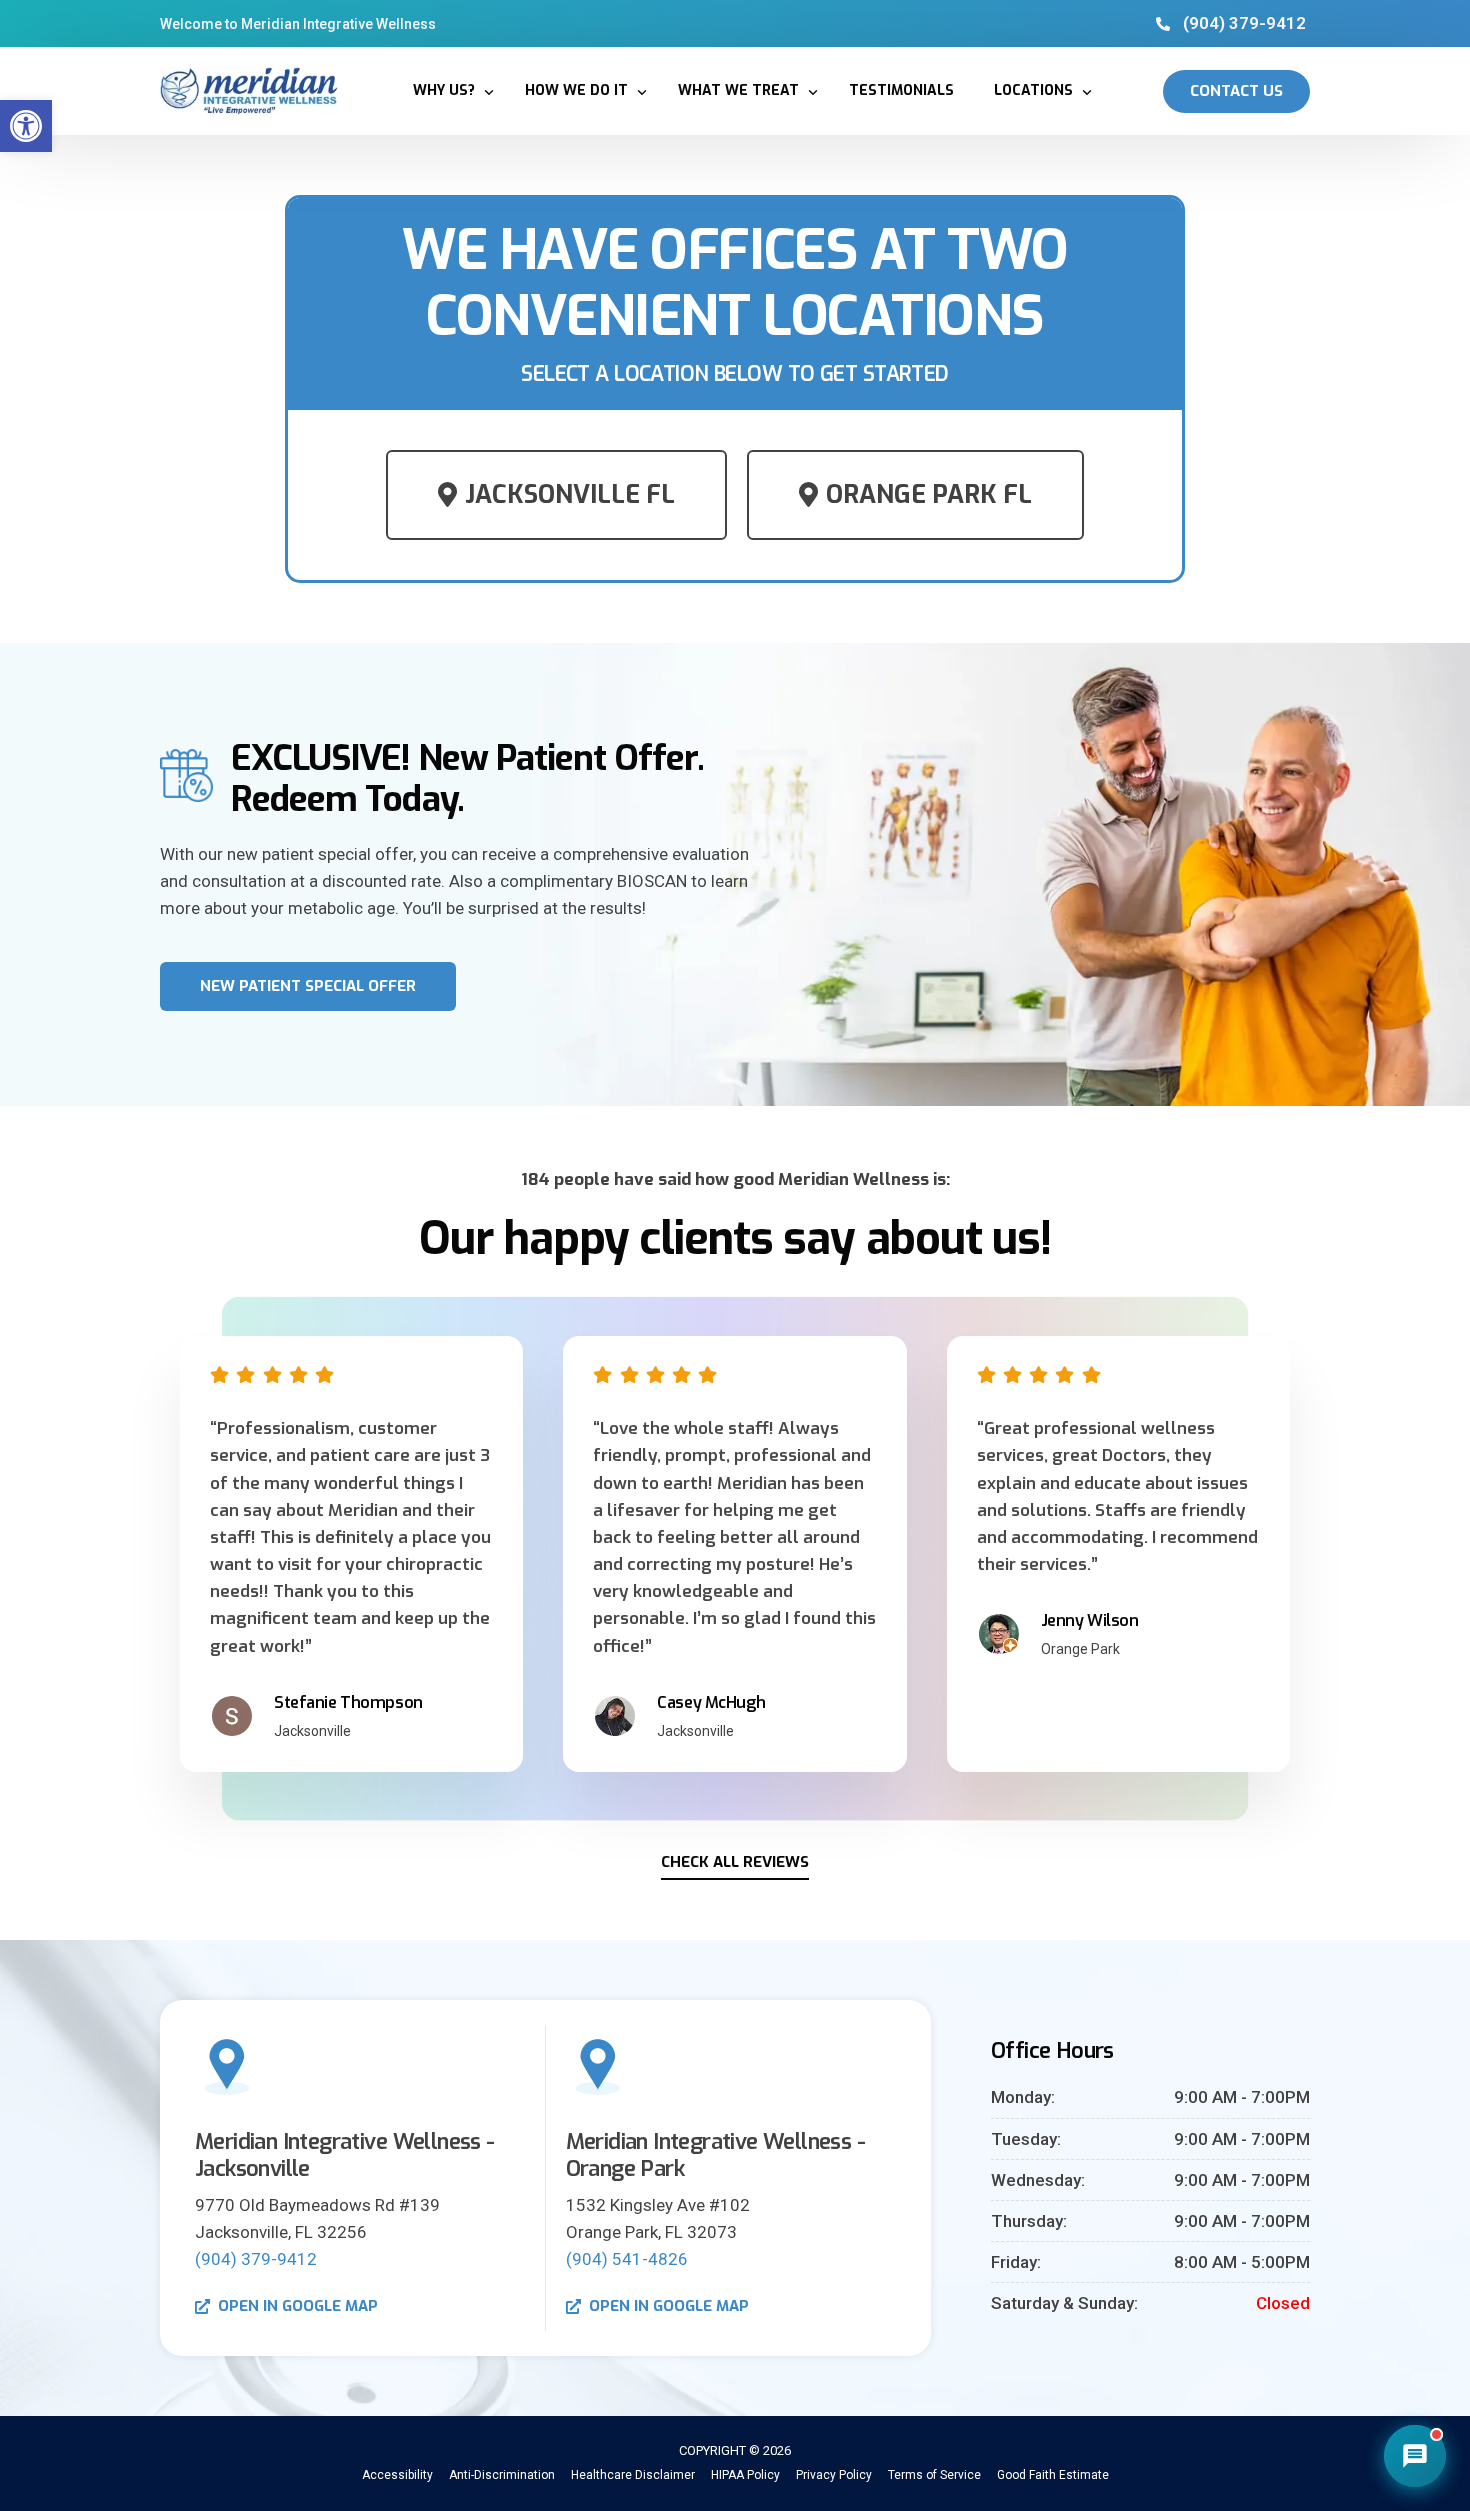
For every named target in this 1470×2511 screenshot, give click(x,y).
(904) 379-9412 (256, 2259)
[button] (26, 126)
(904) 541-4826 (627, 2259)
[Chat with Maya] (1415, 2456)
